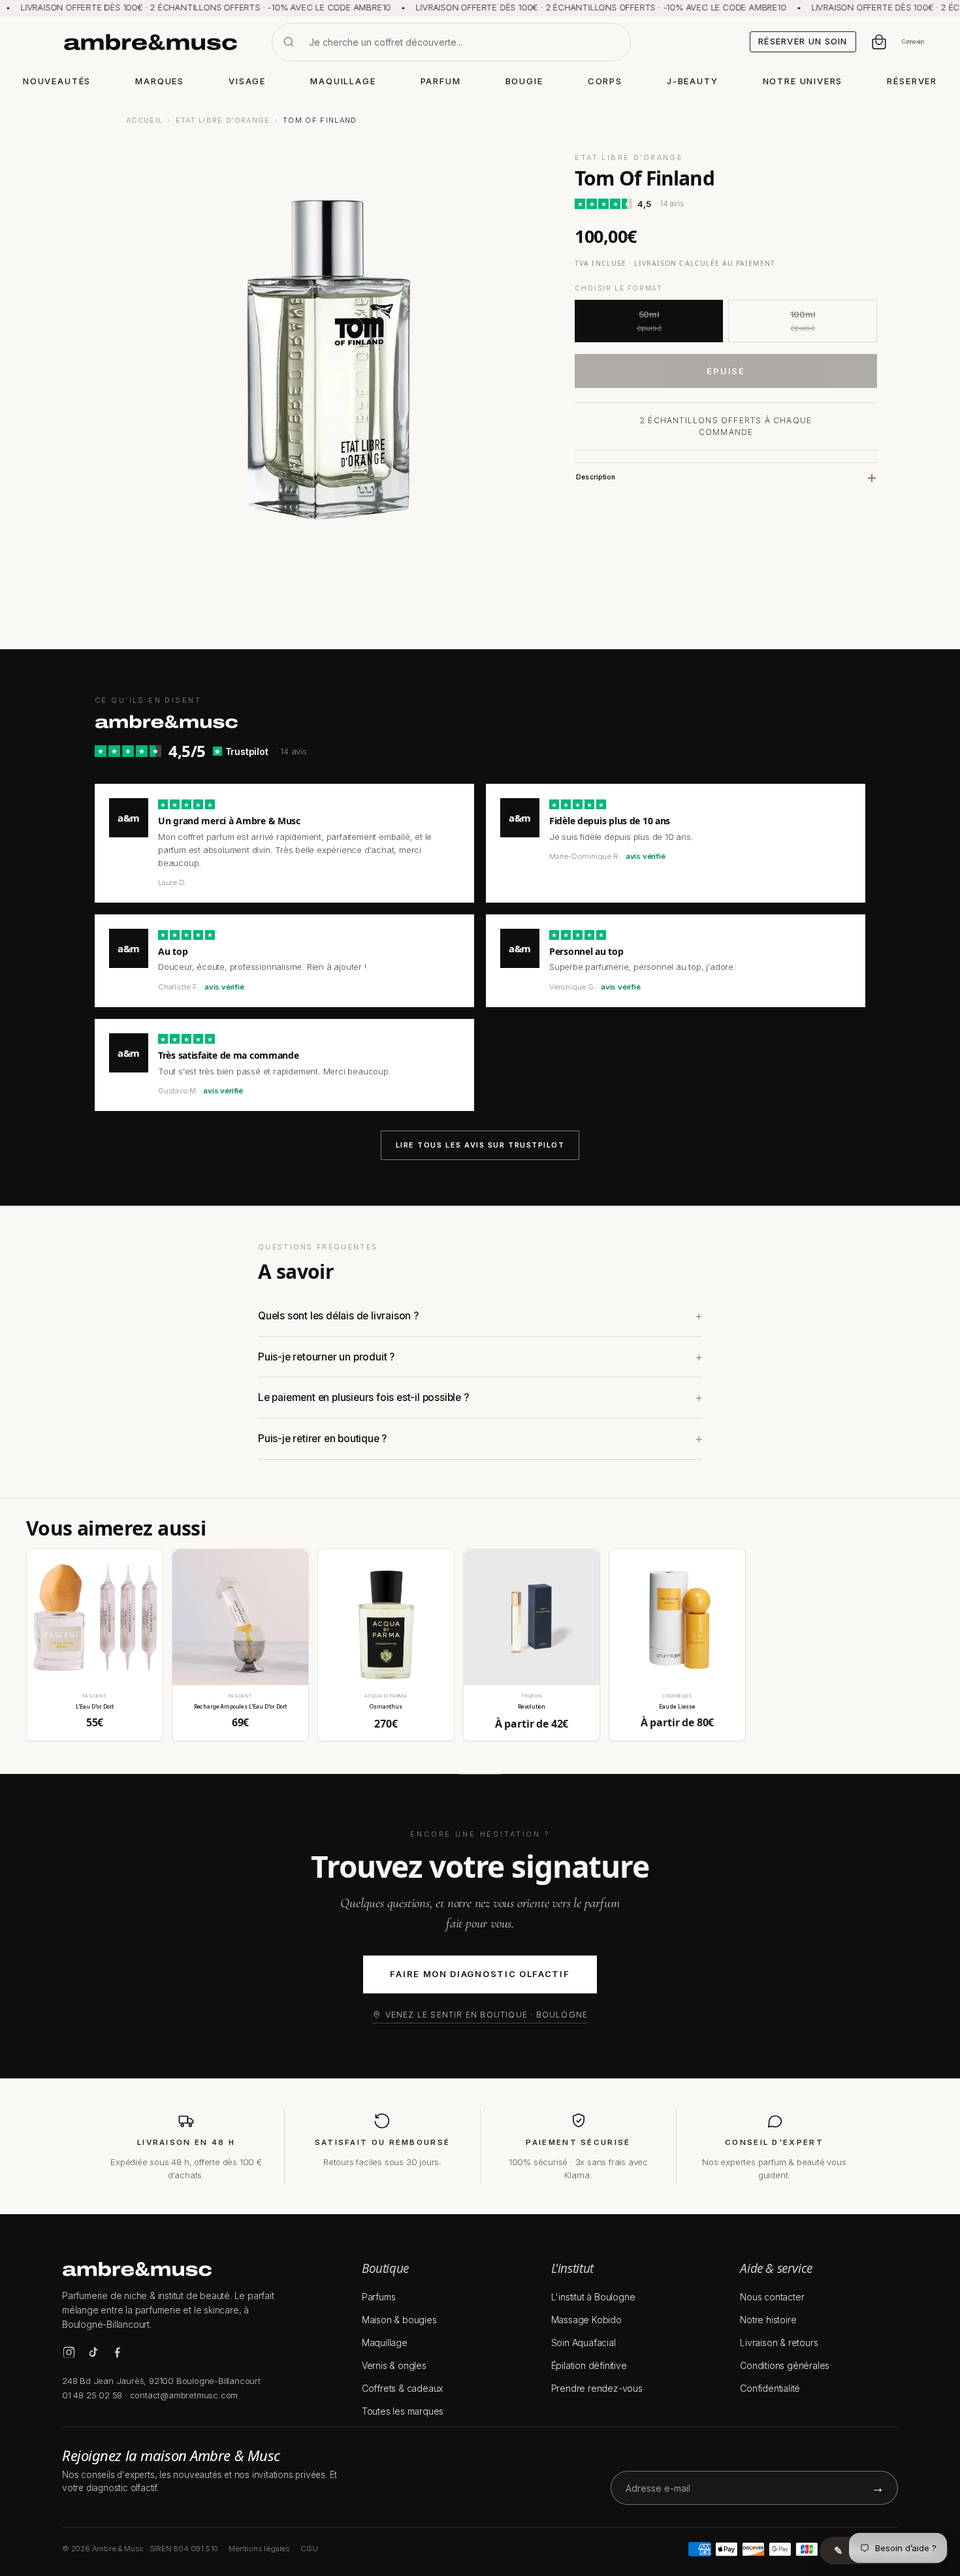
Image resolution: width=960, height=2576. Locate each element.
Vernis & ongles (394, 2365)
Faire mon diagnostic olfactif (480, 1974)
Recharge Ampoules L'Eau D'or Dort (240, 1707)
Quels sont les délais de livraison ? (338, 1316)
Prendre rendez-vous (597, 2388)
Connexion (913, 42)
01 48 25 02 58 (92, 2395)
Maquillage (385, 2343)
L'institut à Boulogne (593, 2297)
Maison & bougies (399, 2320)
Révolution (532, 1707)
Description (596, 477)
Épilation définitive (589, 2365)
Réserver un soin (803, 41)
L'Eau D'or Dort (95, 1707)
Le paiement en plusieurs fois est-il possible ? (363, 1397)
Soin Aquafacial (584, 2343)
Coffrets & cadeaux (402, 2388)
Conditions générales (785, 2365)
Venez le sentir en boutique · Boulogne (487, 2015)
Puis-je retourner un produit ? (326, 1357)
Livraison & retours (779, 2343)
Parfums (379, 2297)
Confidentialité (770, 2388)
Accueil (144, 120)
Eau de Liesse (677, 1707)
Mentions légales (259, 2549)
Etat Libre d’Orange (223, 120)
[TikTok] (93, 2352)
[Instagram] (69, 2352)
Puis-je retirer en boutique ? (322, 1439)
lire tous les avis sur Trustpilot (480, 1145)
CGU (309, 2549)
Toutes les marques (403, 2411)
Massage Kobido (586, 2320)
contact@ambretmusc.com (184, 2395)
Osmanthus (386, 1707)
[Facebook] (117, 2352)
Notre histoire (768, 2320)
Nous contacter (772, 2297)
